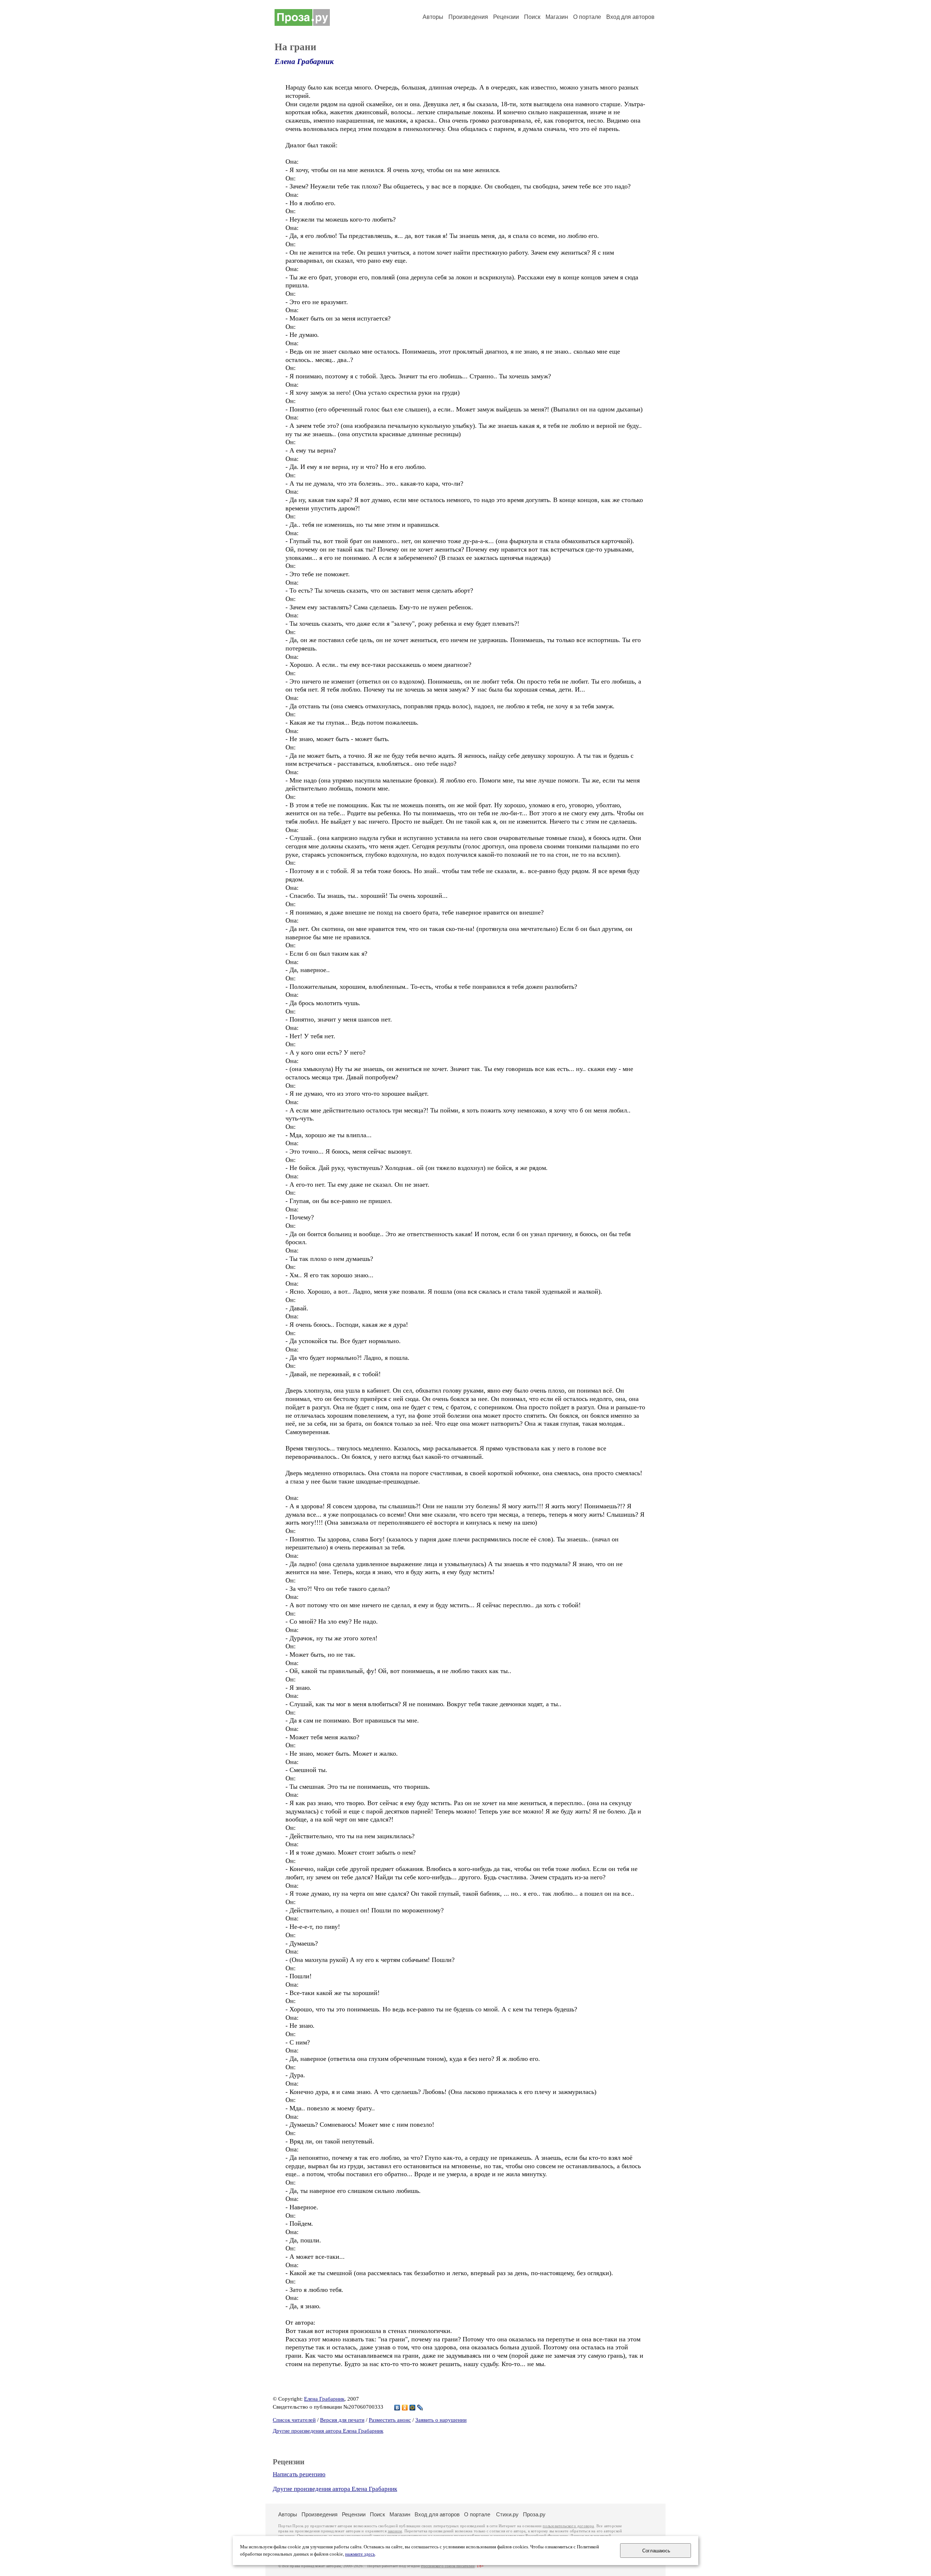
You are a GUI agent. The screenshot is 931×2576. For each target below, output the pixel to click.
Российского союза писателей (448, 2566)
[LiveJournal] (420, 2408)
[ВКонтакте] (397, 2408)
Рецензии (506, 17)
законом (395, 2531)
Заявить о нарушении (441, 2420)
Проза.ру (534, 2514)
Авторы (433, 17)
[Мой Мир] (413, 2408)
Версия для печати (342, 2420)
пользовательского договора (568, 2526)
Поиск (532, 17)
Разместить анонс (390, 2420)
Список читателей (294, 2420)
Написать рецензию (299, 2474)
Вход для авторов (630, 17)
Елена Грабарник (304, 61)
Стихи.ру (507, 2514)
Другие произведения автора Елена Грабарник (328, 2431)
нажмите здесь (360, 2554)
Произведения (468, 17)
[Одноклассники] (405, 2408)
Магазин (557, 17)
